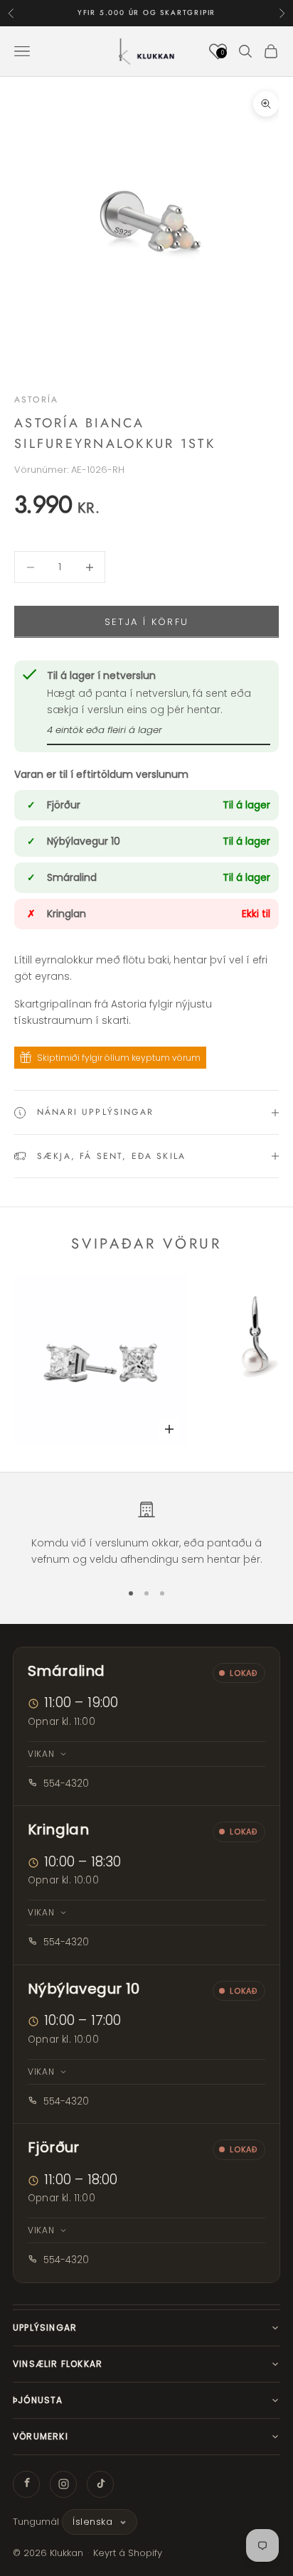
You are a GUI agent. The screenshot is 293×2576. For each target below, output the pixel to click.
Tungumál (36, 2522)
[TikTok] (100, 2484)
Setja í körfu (146, 622)
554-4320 (66, 1784)
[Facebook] (26, 2484)
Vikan (41, 1754)
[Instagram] (63, 2484)
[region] (146, 1534)
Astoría (36, 400)
